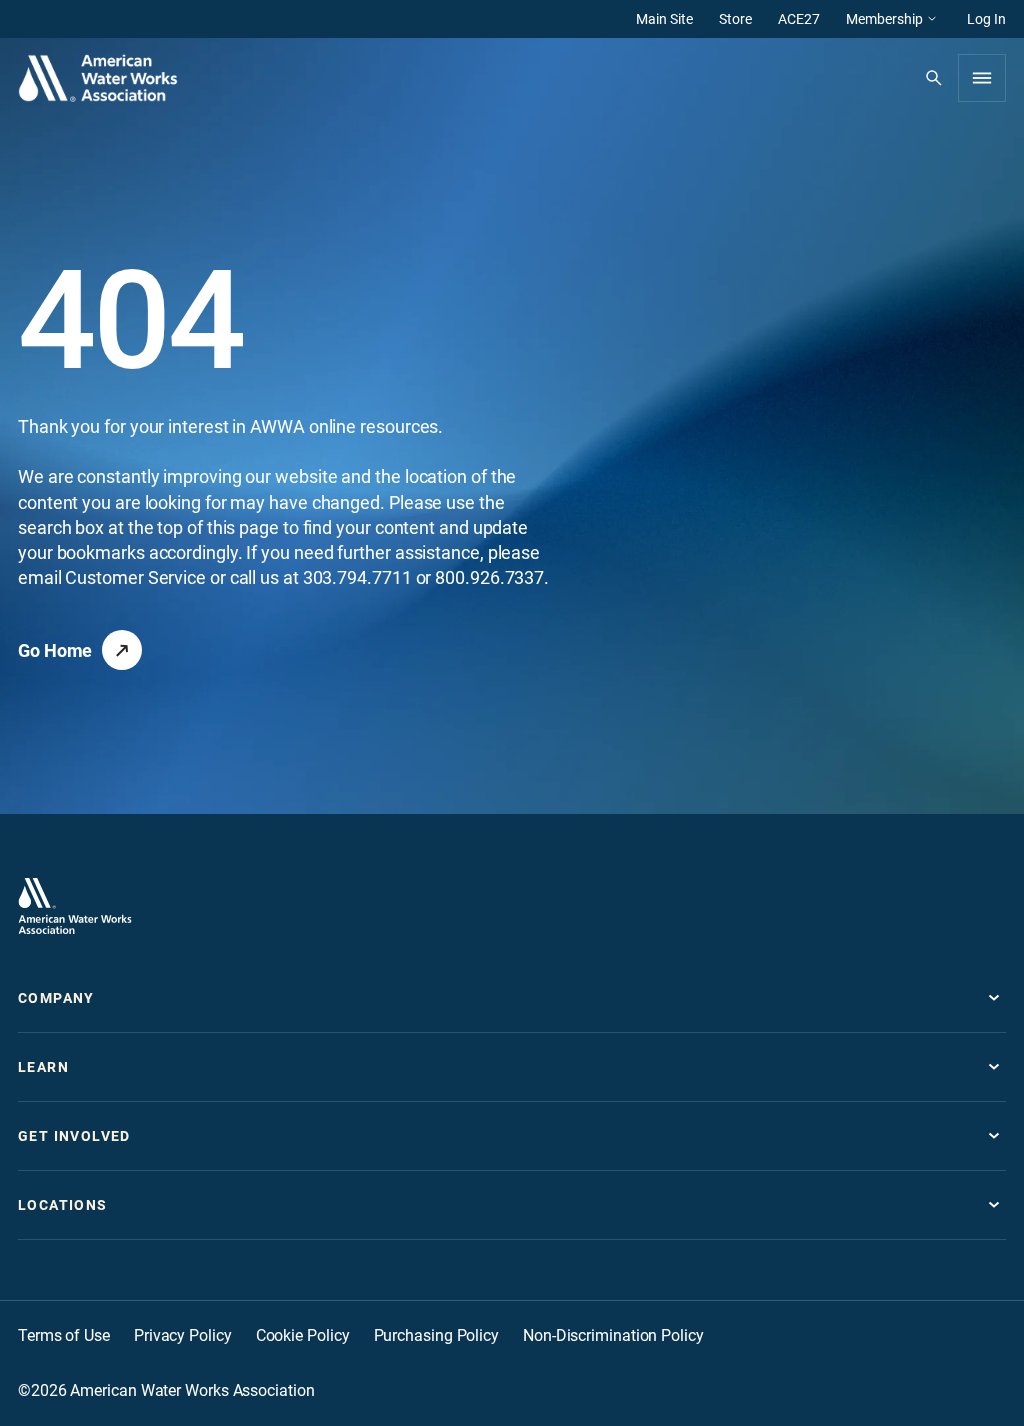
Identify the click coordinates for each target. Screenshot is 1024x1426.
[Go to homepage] (75, 906)
